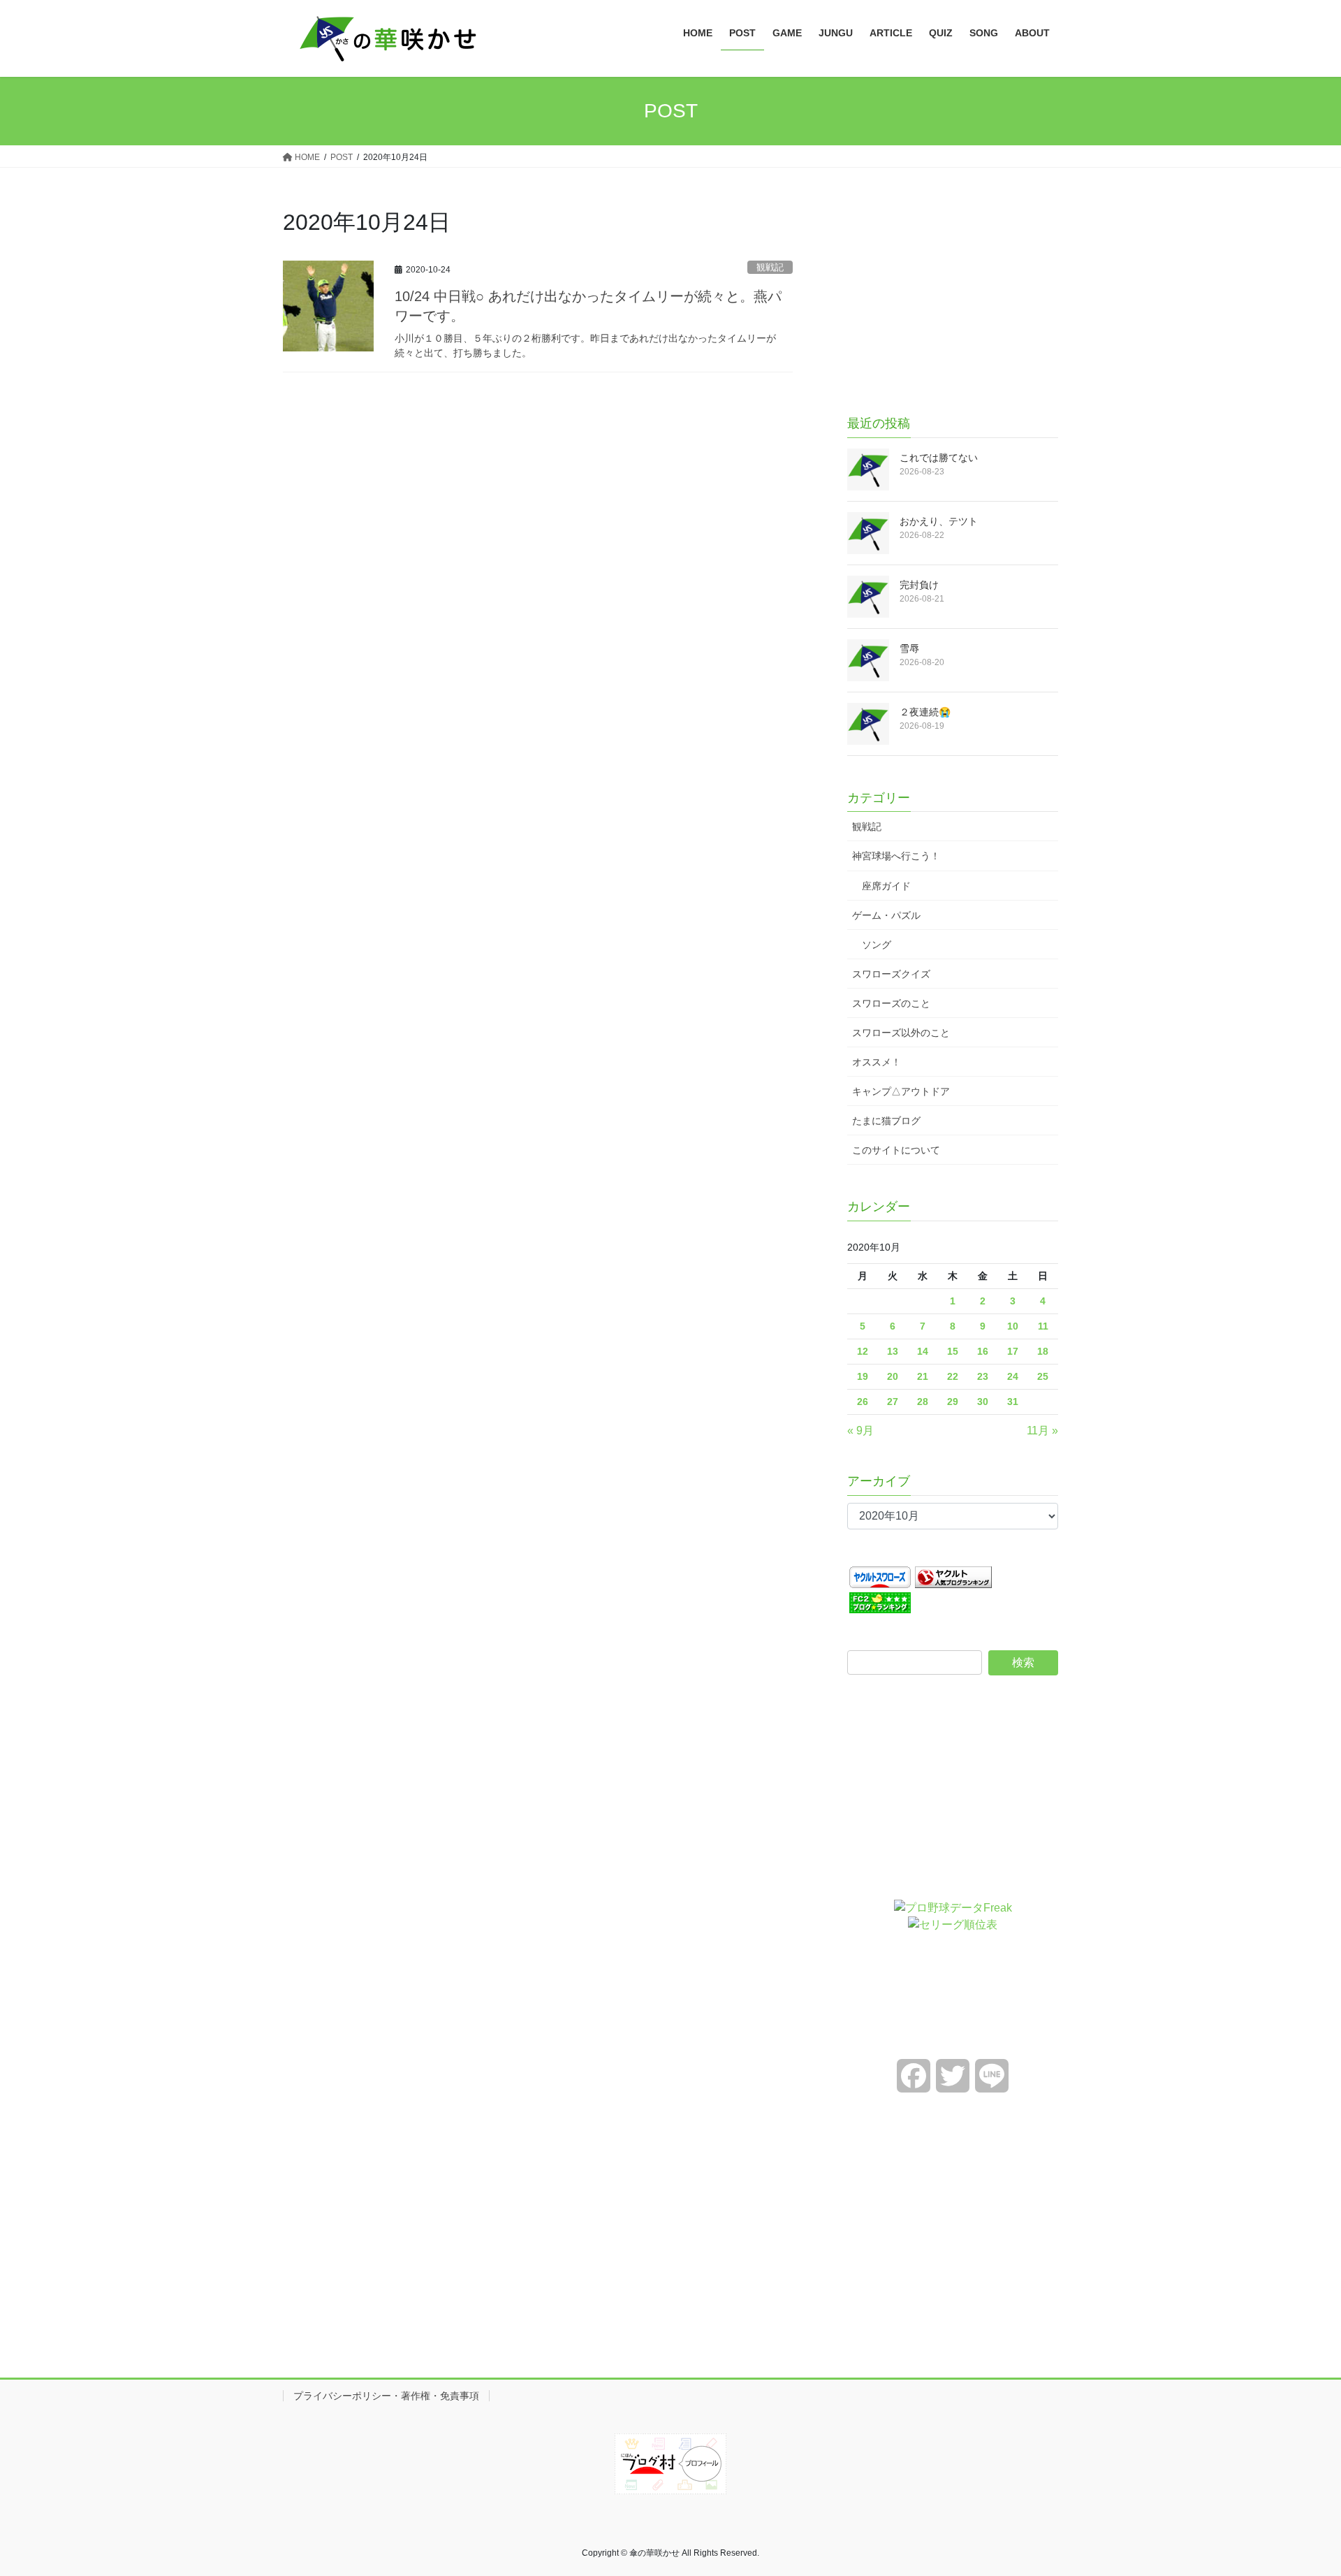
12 (863, 1351)
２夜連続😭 (925, 712)
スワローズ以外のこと (901, 1033)
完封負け (919, 585)
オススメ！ (877, 1062)
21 (923, 1376)
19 (863, 1376)
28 (923, 1402)
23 (983, 1376)
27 (893, 1402)
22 (953, 1376)
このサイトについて (896, 1150)
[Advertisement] (953, 294)
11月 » (1042, 1431)
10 (1013, 1326)
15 (953, 1351)
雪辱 (909, 648)
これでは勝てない (939, 458)
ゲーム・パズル (886, 915)
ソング (877, 945)
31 (1013, 1402)
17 (1013, 1351)
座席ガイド (886, 886)
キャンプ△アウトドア (901, 1091)
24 (1013, 1376)
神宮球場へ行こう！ (896, 856)
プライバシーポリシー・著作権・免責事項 (386, 2396)
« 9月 (860, 1431)
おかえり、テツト (939, 521)
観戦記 (770, 267)
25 (1043, 1376)
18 (1043, 1351)
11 (1043, 1326)
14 (923, 1351)
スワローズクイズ (891, 974)
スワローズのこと (891, 1003)
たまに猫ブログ (886, 1121)
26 (863, 1402)
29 (953, 1402)
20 (893, 1376)
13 (893, 1351)
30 (983, 1402)
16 (983, 1351)
